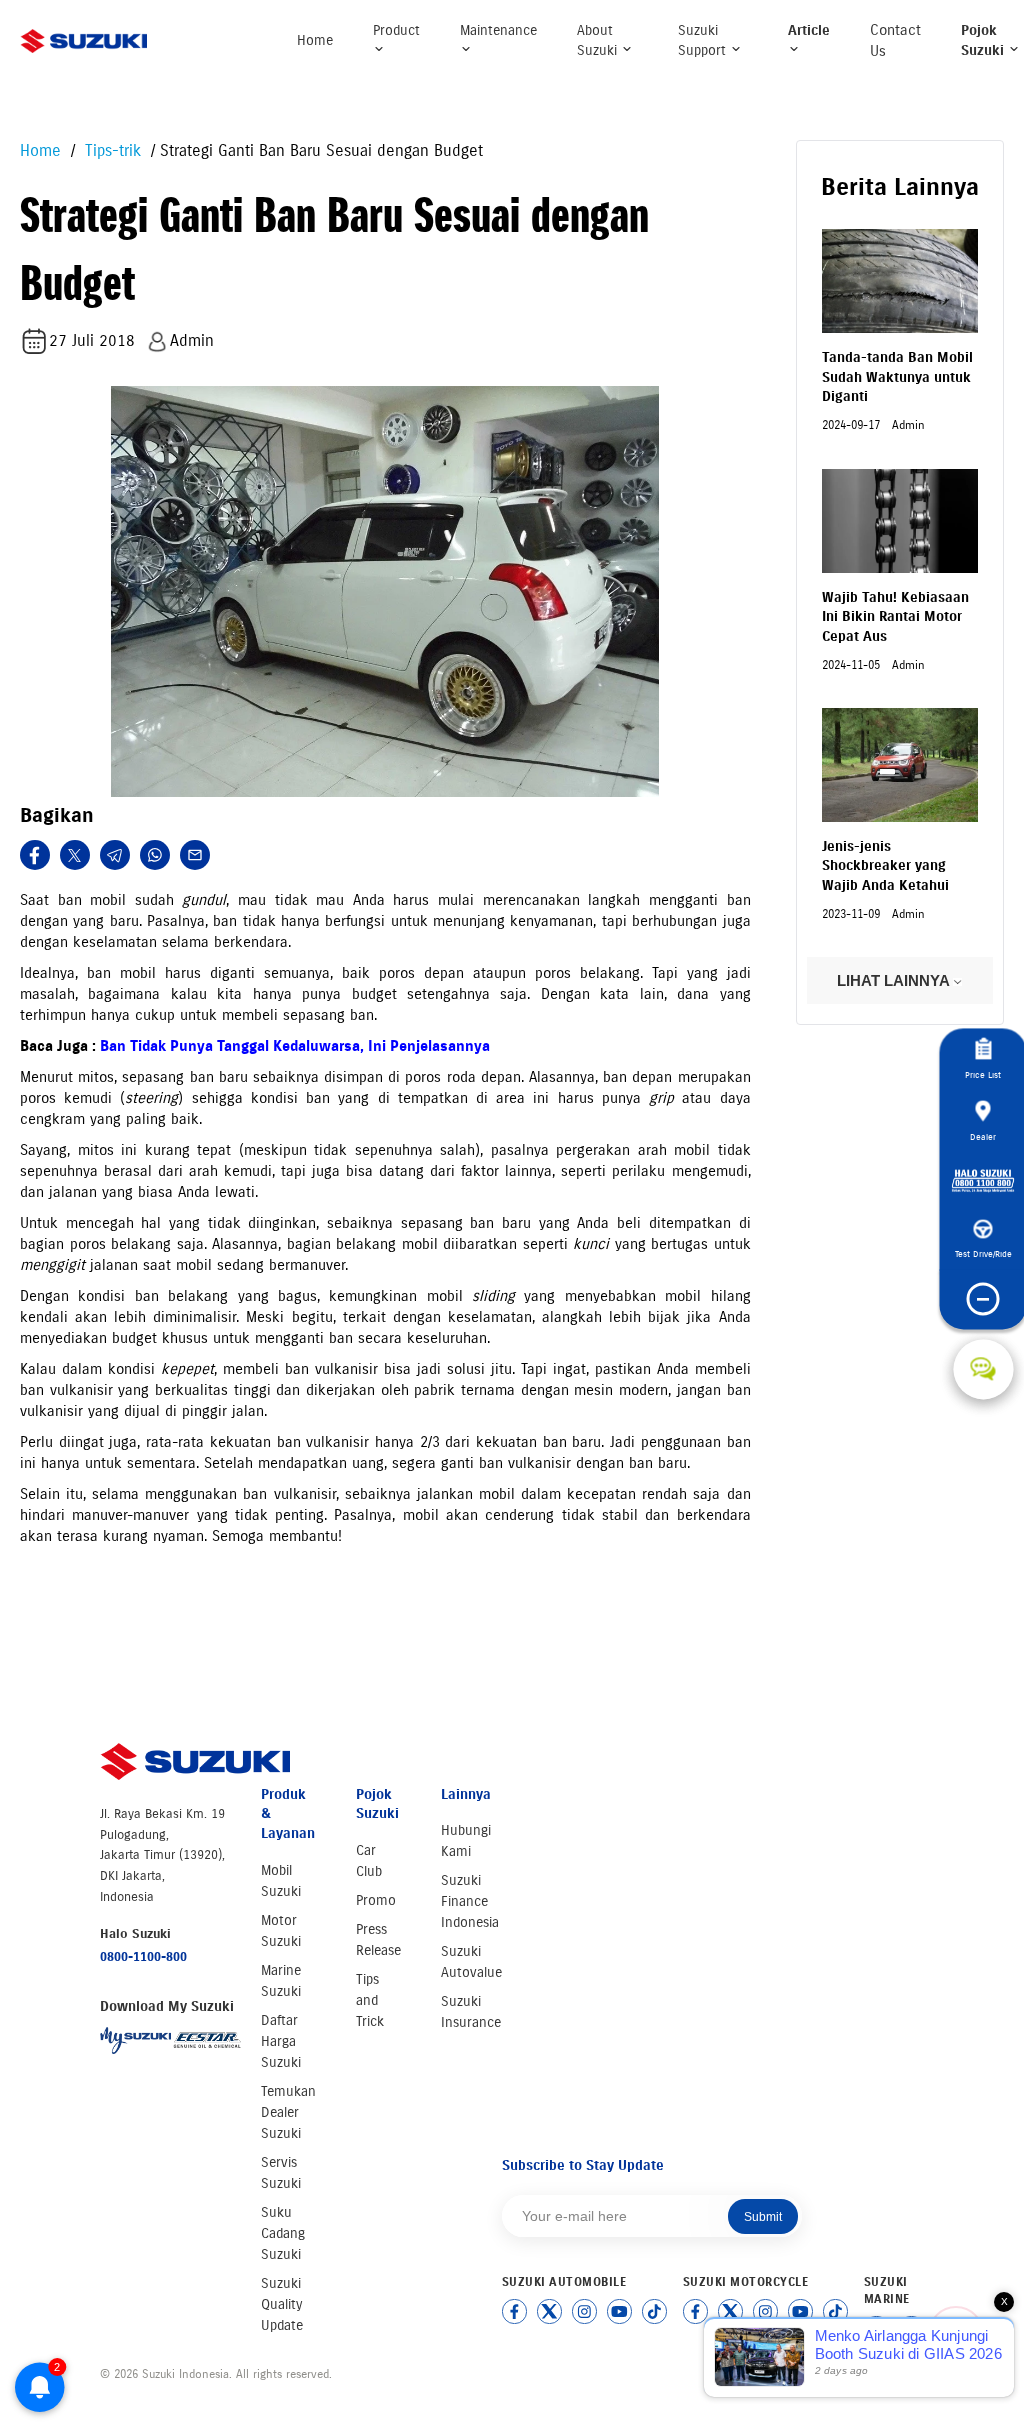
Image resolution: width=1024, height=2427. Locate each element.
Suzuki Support (704, 40)
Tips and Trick (370, 2000)
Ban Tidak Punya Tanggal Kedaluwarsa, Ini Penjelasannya (295, 1046)
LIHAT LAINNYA (895, 980)
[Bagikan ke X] (75, 855)
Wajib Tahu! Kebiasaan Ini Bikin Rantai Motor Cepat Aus (895, 617)
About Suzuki (599, 40)
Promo (376, 1900)
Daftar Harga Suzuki (281, 2041)
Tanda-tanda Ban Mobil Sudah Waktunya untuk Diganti (897, 377)
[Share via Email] (195, 855)
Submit (763, 2217)
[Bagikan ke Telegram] (115, 855)
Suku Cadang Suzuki (283, 2233)
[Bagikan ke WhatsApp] (155, 855)
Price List (983, 1074)
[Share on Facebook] (35, 855)
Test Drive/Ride (983, 1253)
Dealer (983, 1136)
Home (315, 40)
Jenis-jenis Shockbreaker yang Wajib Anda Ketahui (885, 866)
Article (809, 30)
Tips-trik (110, 150)
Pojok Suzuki (984, 40)
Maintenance (498, 30)
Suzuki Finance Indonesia (470, 1901)
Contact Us (895, 40)
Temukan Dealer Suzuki (288, 2112)
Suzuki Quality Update (282, 2304)
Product (396, 30)
